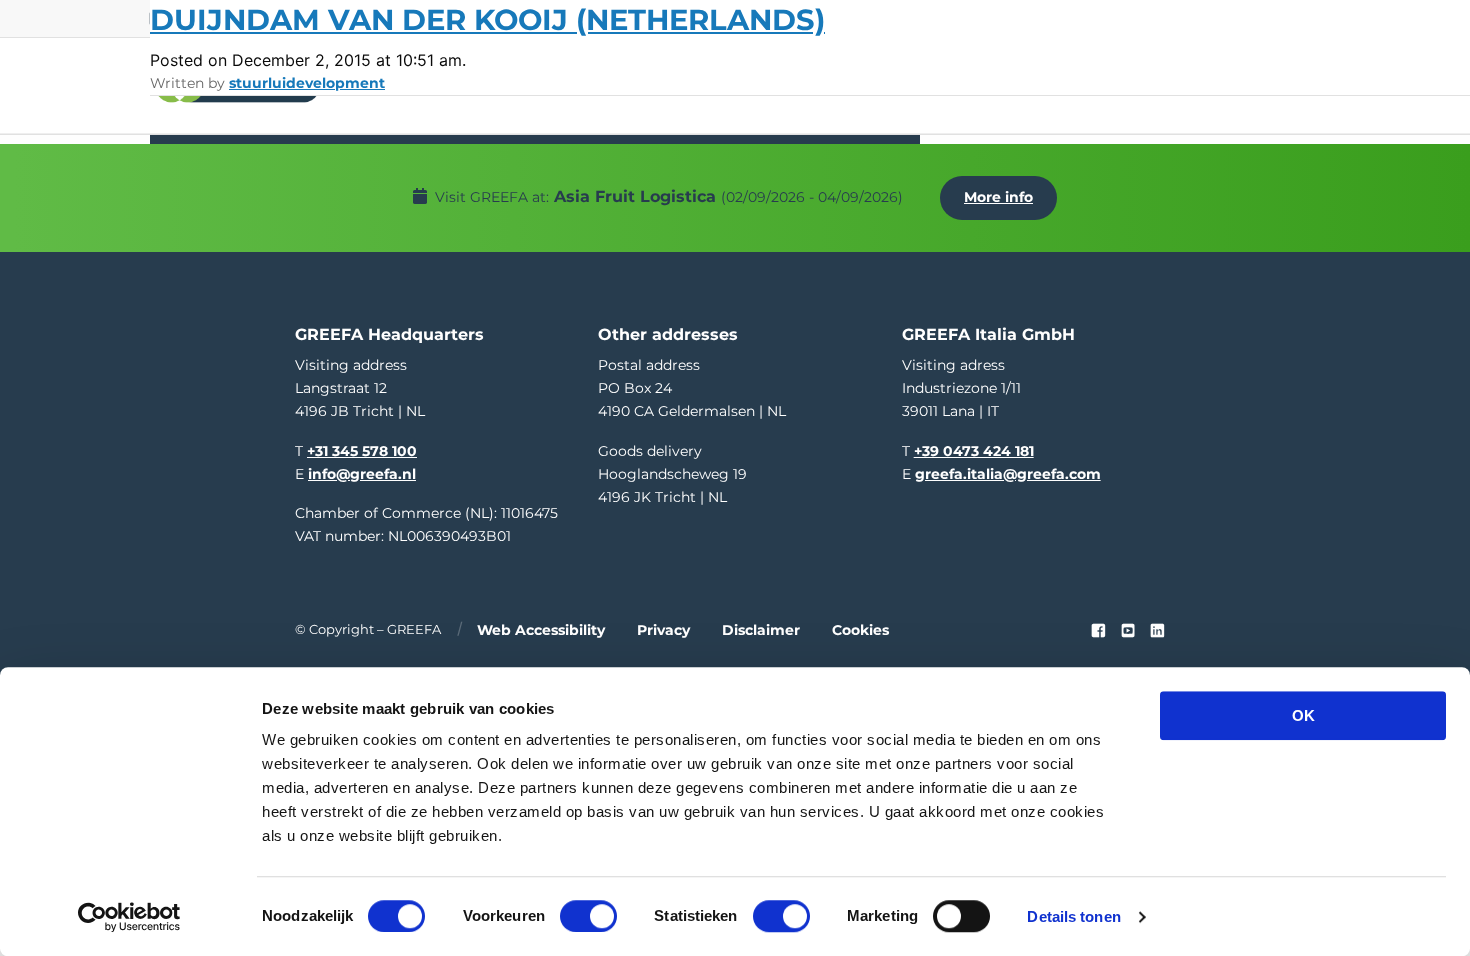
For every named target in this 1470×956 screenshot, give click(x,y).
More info (998, 197)
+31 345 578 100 (362, 451)
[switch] (588, 916)
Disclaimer (761, 630)
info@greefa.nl (362, 474)
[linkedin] (1157, 631)
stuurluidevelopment (307, 83)
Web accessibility (541, 630)
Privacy (663, 630)
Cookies (860, 630)
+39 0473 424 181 (974, 451)
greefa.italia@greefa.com (1008, 474)
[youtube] (1128, 631)
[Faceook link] (1098, 631)
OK (1303, 715)
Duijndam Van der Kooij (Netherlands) (487, 19)
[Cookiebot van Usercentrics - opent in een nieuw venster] (129, 917)
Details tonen (1073, 916)
